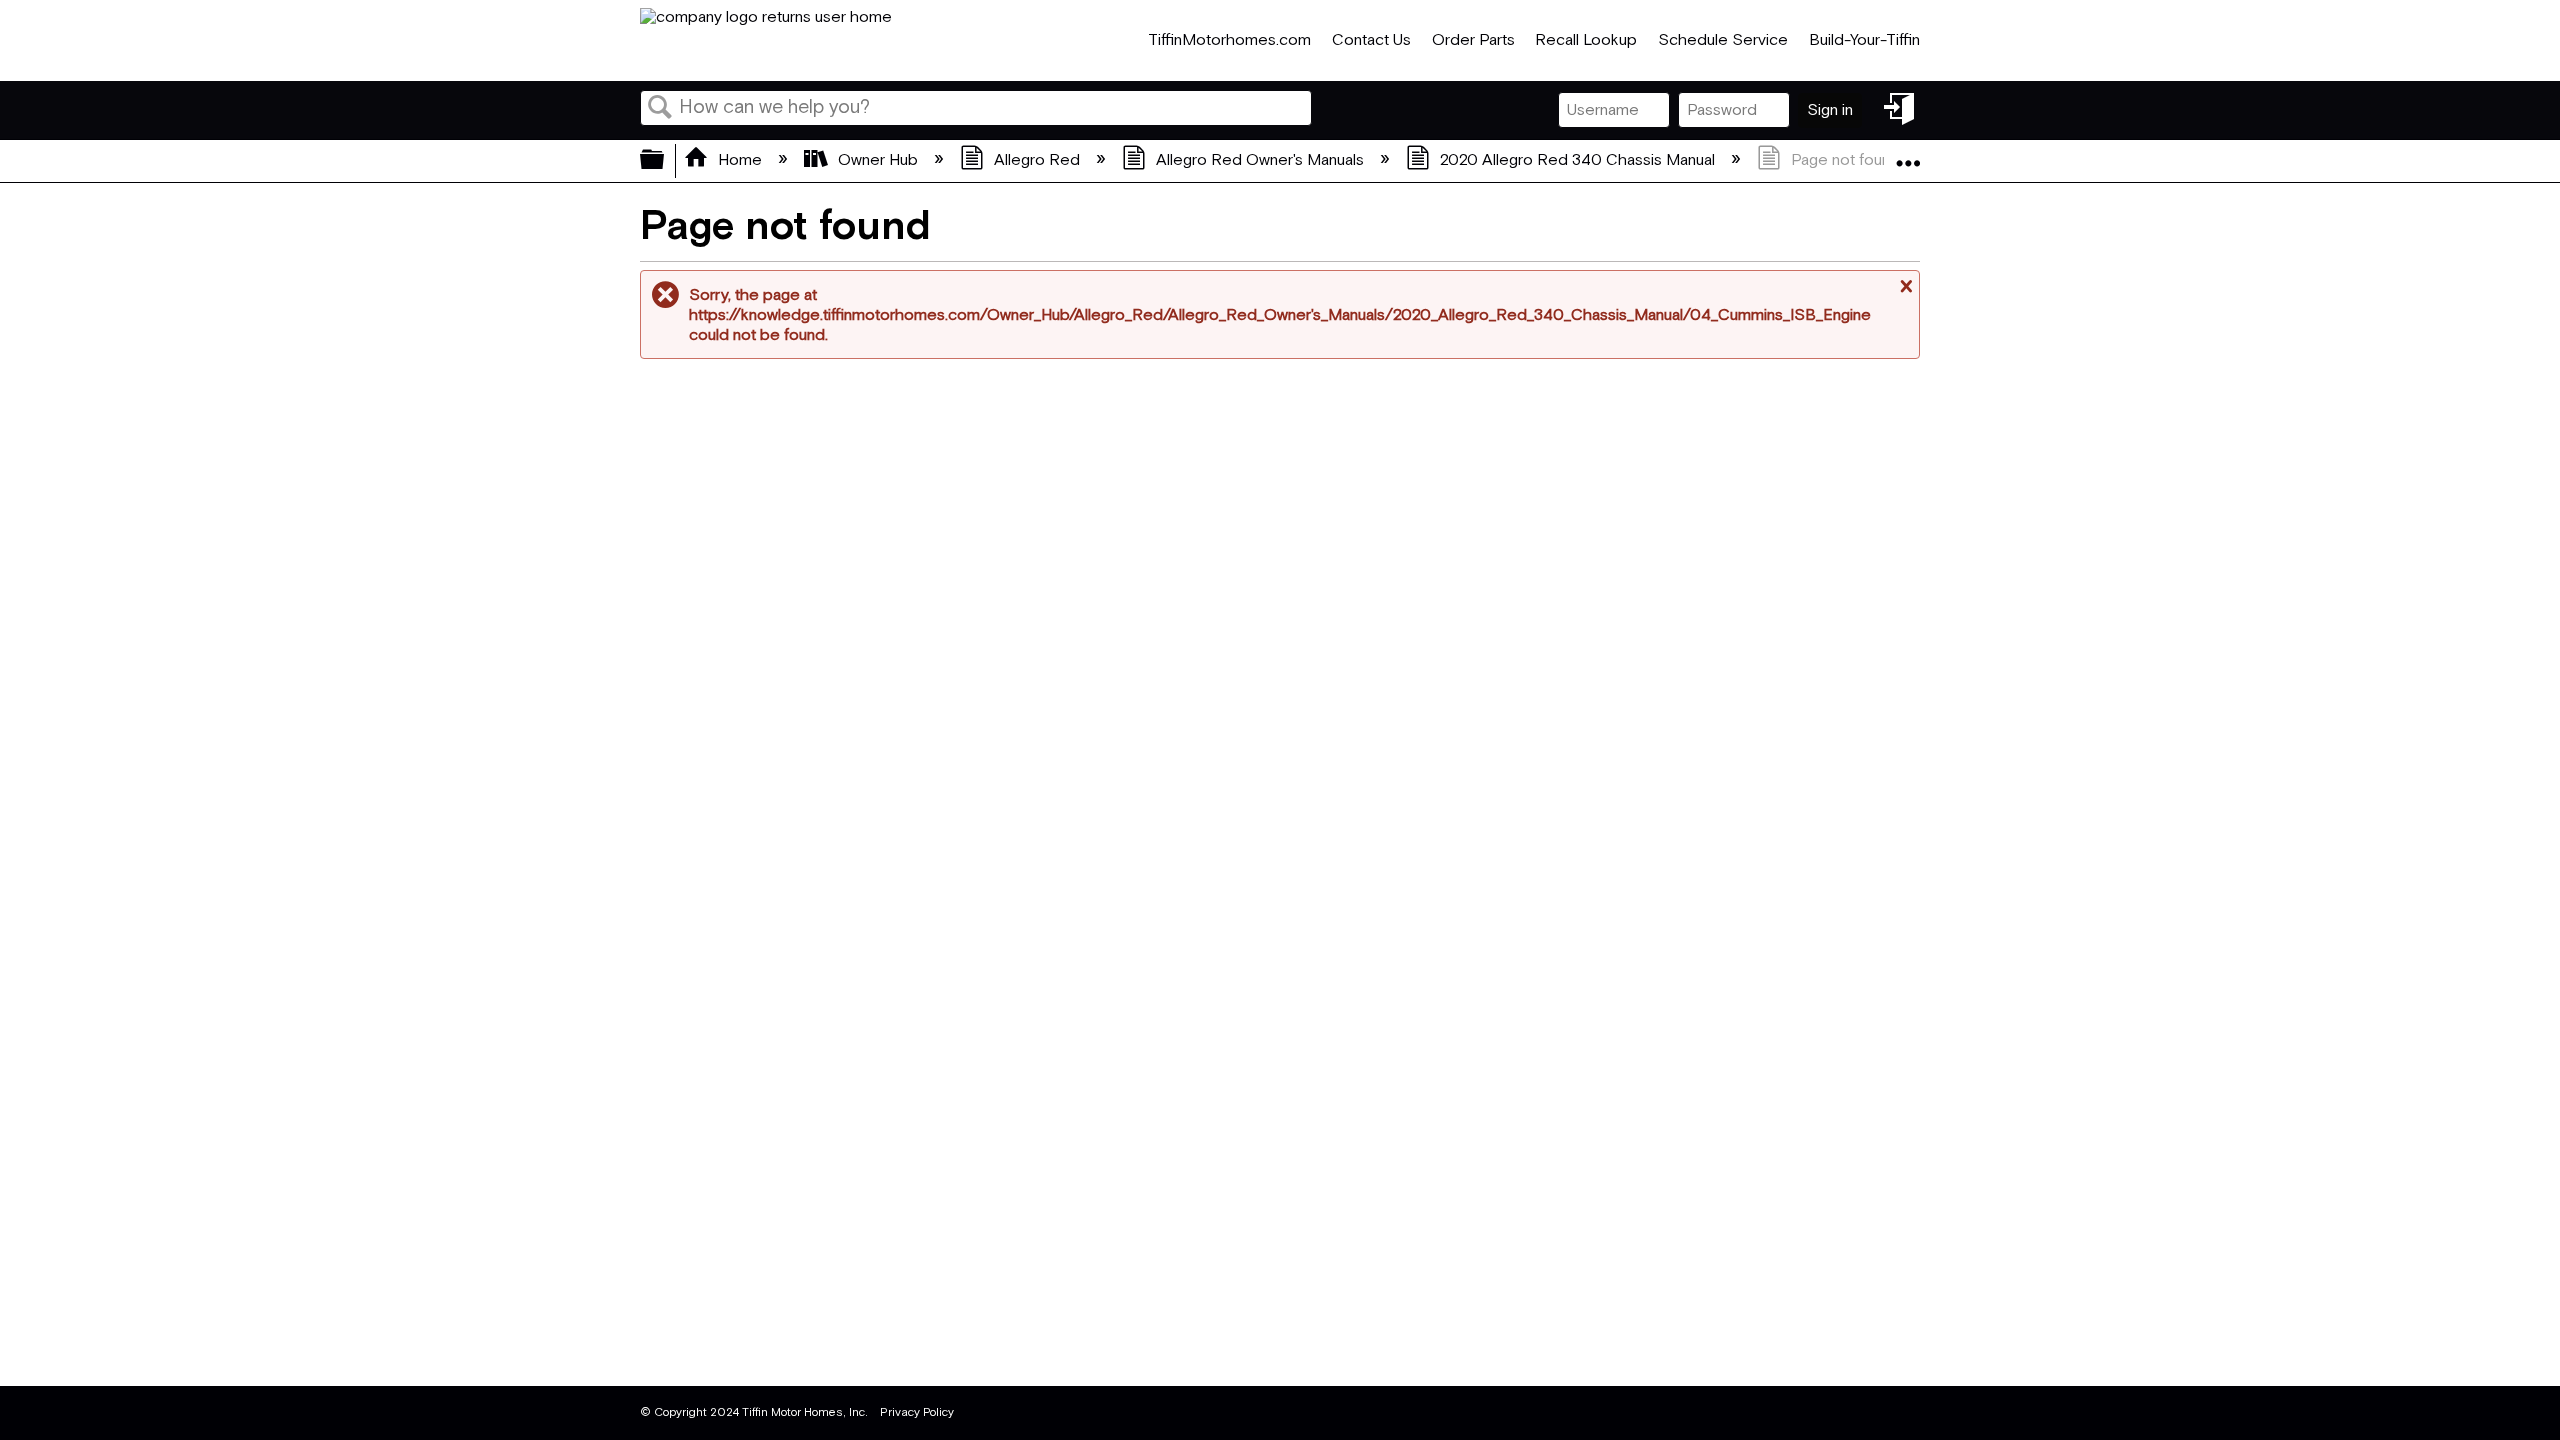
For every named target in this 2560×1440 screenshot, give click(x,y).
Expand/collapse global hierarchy (665, 161)
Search (660, 109)
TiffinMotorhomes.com (1229, 40)
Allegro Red (1037, 160)
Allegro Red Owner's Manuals (1260, 160)
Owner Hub (878, 160)
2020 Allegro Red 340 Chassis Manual (1577, 160)
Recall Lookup (1586, 40)
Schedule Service (1723, 40)
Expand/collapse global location (1908, 155)
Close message (1904, 294)
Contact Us (1371, 40)
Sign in (1830, 110)
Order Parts (1473, 40)
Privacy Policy (917, 1412)
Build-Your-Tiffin (1864, 40)
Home (740, 160)
